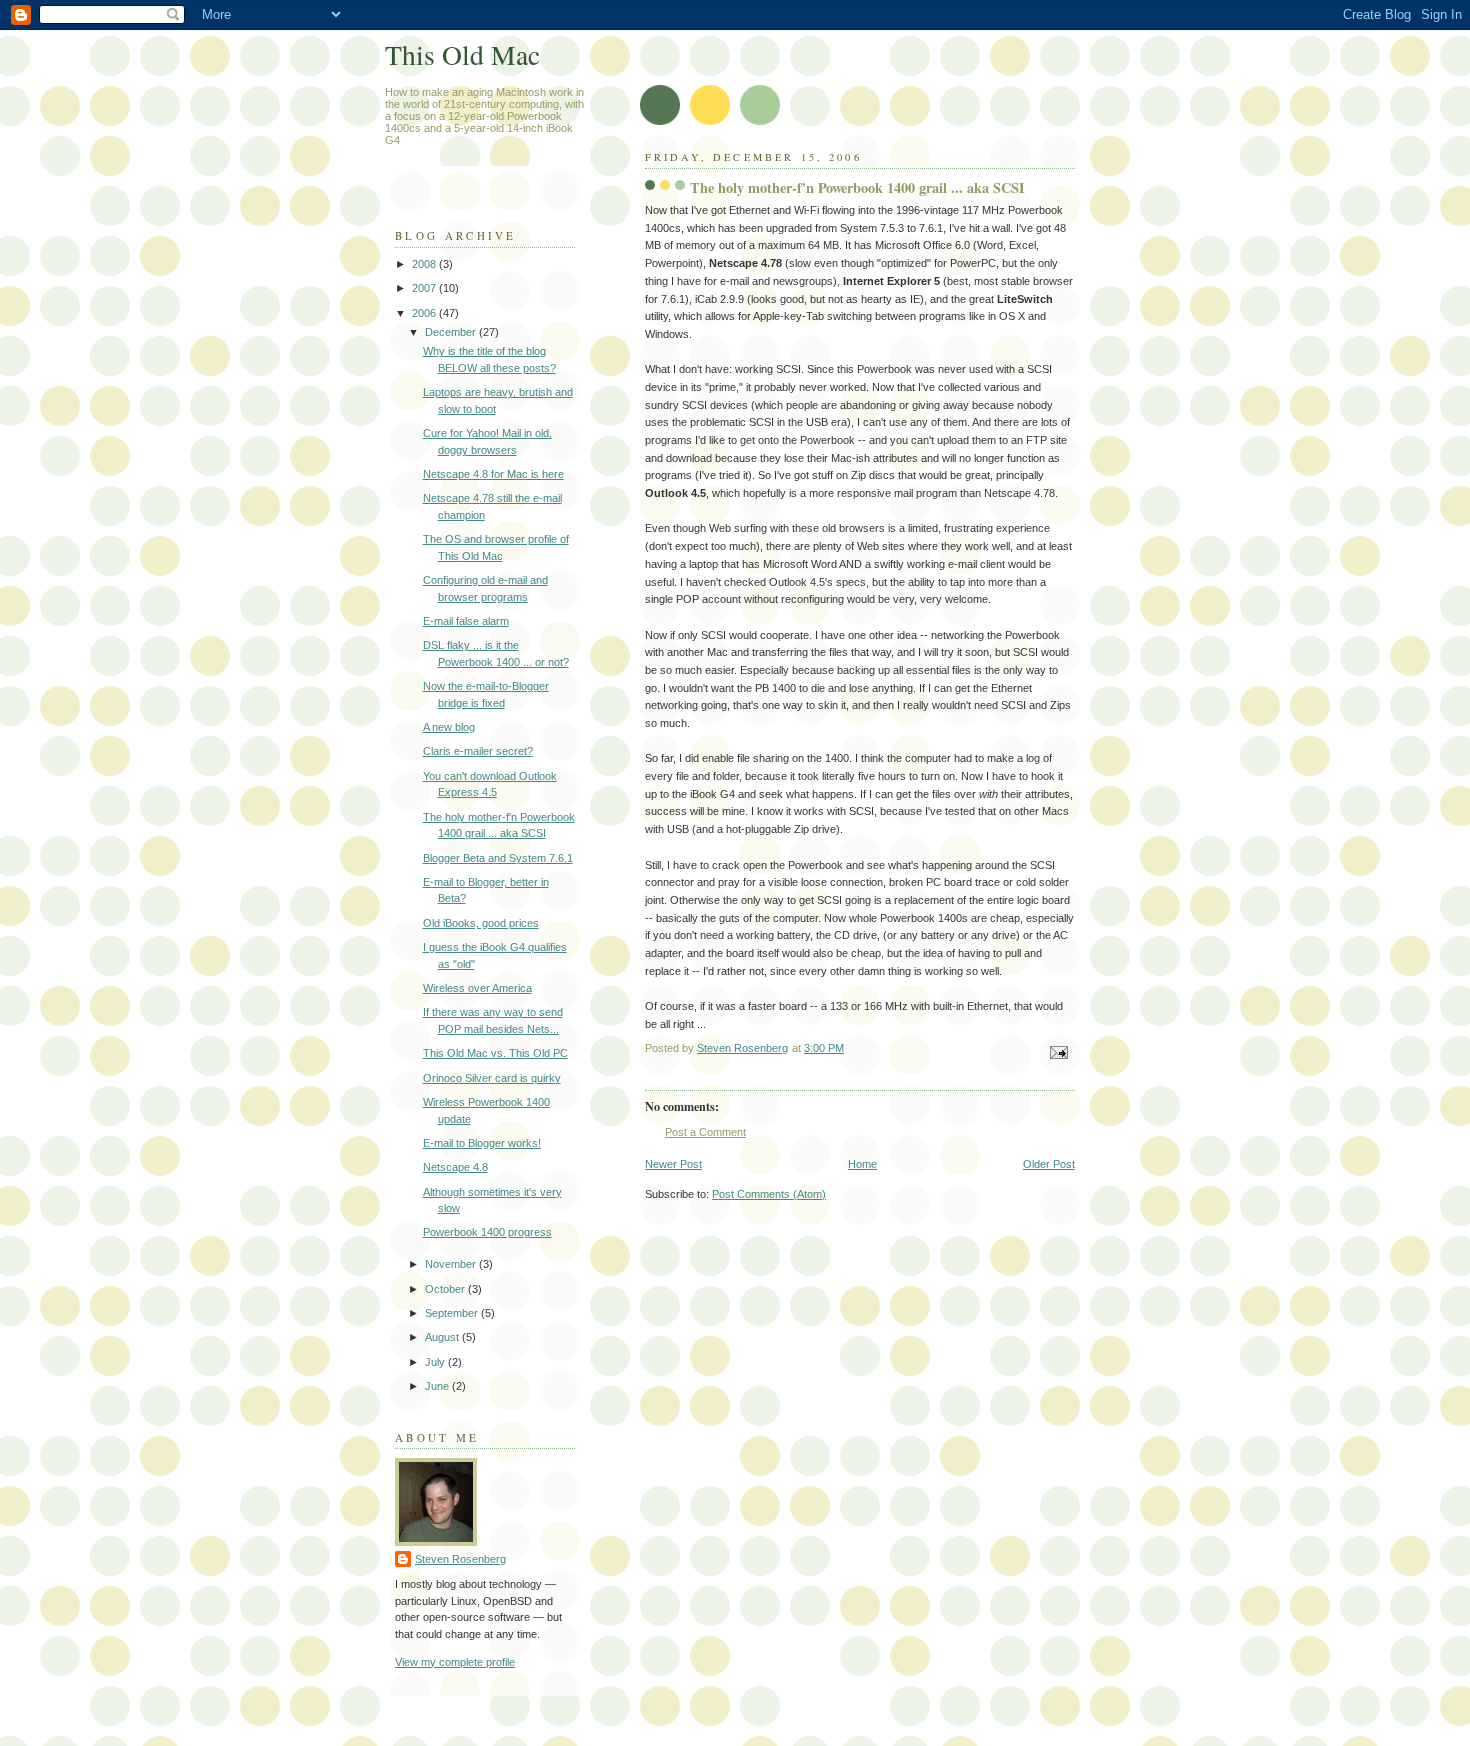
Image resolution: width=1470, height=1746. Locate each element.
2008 (425, 264)
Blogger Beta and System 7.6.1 (498, 858)
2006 (425, 313)
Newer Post (673, 1164)
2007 (425, 288)
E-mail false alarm (466, 621)
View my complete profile (455, 1662)
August (443, 1337)
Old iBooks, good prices (481, 923)
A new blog (449, 727)
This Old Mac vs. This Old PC (495, 1053)
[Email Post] (1057, 1051)
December (452, 332)
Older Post (1049, 1164)
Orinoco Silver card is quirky (492, 1078)
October (446, 1289)
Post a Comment (705, 1132)
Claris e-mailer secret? (478, 751)
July (436, 1362)
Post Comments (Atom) (769, 1194)
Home (862, 1164)
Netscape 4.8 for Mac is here (493, 474)
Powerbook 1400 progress (487, 1232)
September (453, 1313)
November (452, 1264)
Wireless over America (477, 988)
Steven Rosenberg (460, 1559)
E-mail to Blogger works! (482, 1143)
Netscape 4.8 (455, 1167)
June (438, 1386)
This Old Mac (462, 54)
